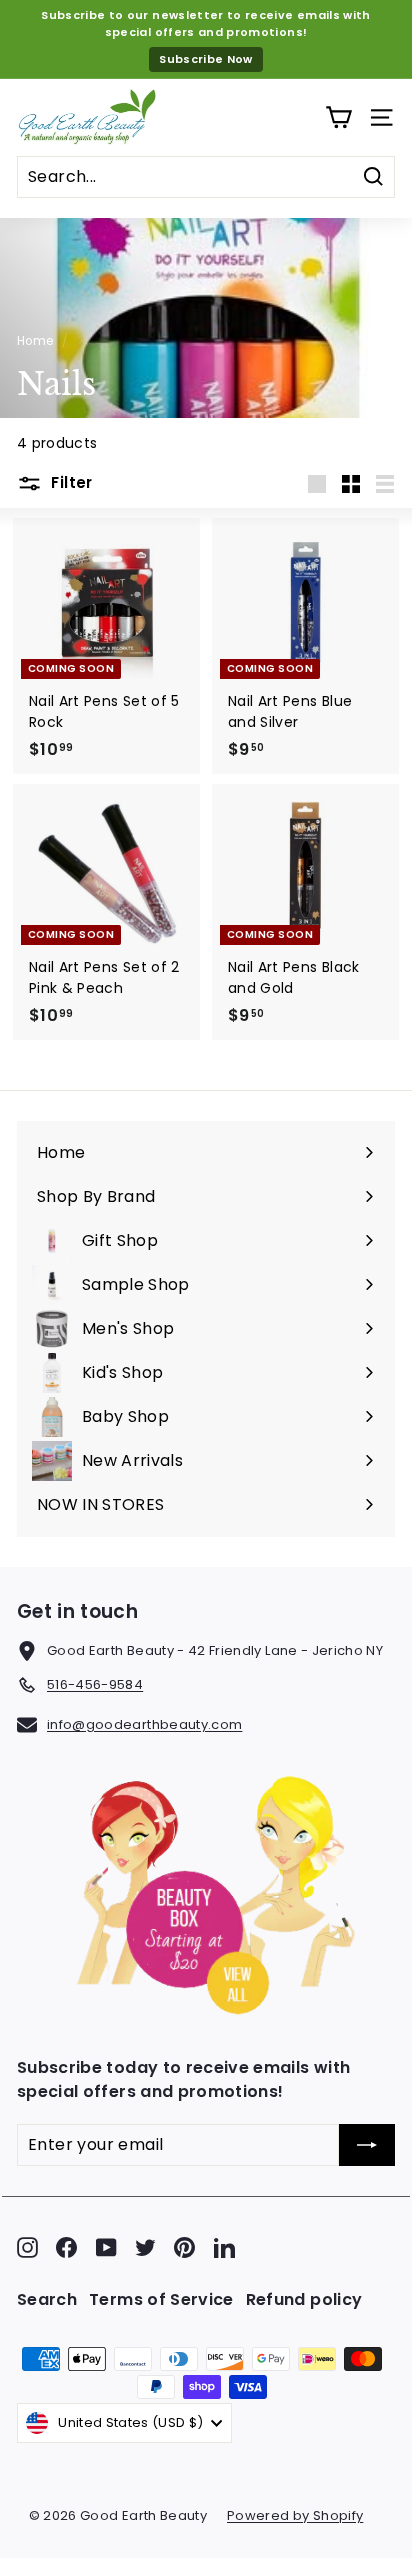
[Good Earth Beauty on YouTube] (106, 2247)
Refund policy (304, 2299)
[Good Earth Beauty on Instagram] (27, 2247)
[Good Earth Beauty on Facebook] (66, 2247)
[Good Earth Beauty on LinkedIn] (224, 2247)
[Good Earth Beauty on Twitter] (145, 2247)
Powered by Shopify (295, 2515)
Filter (70, 482)
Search (47, 2299)
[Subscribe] (367, 2145)
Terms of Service (161, 2299)
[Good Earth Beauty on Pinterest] (184, 2247)
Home (35, 341)
